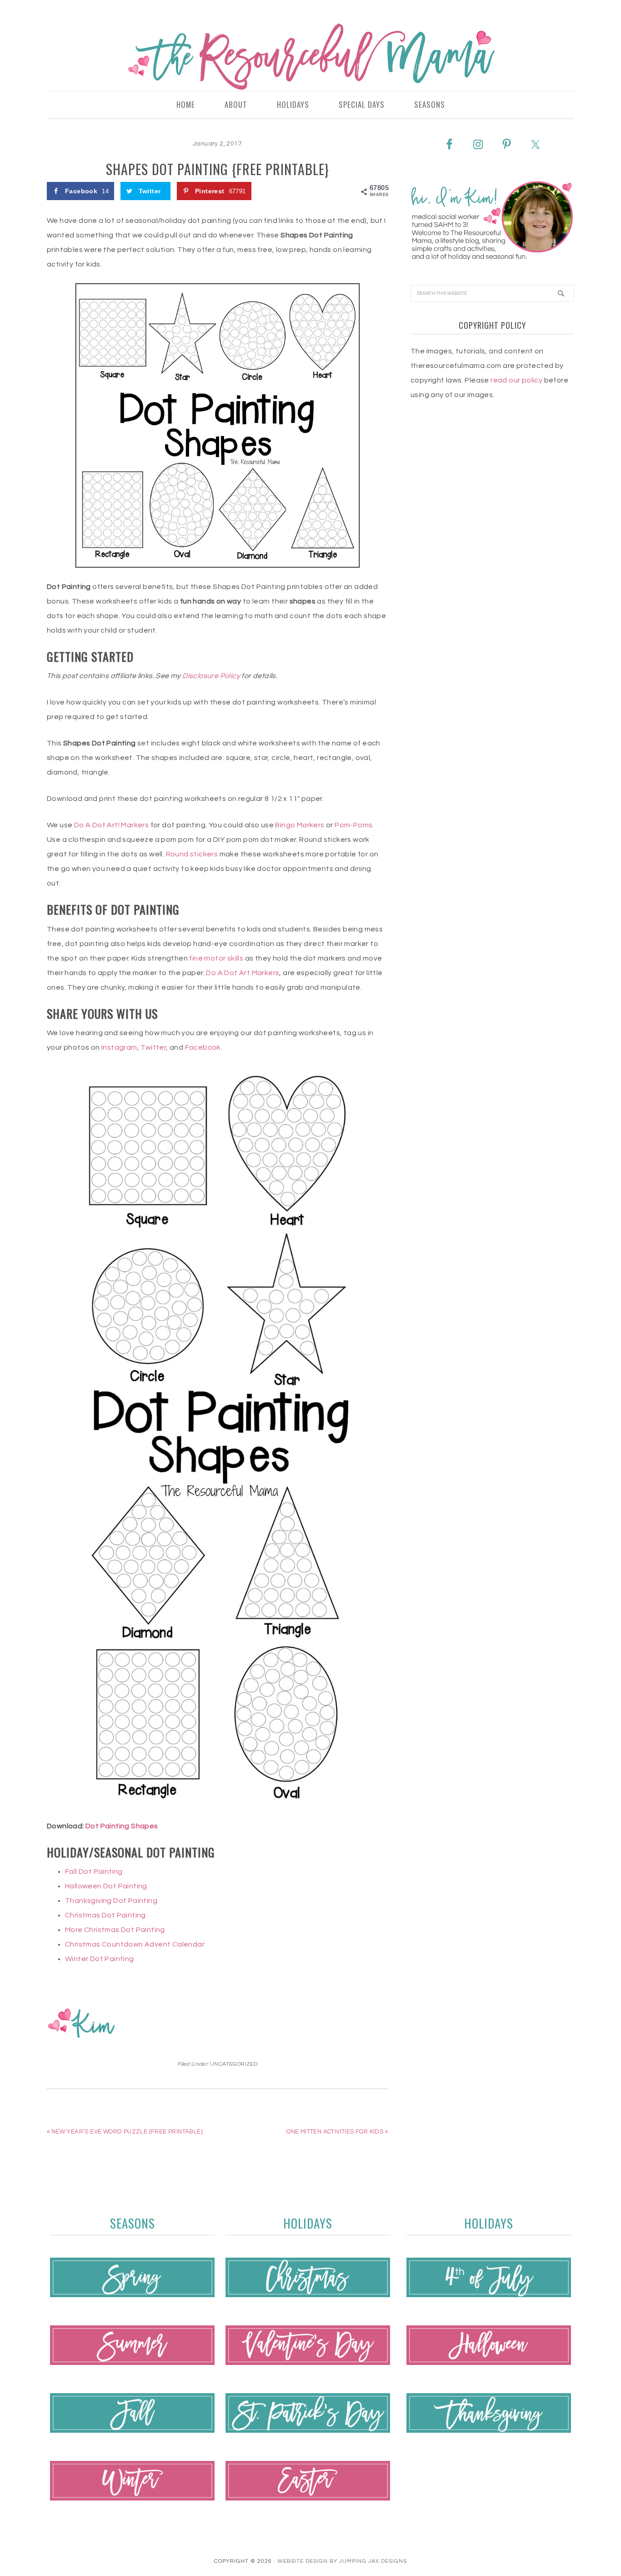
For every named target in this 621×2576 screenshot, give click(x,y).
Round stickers (192, 854)
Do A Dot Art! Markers (111, 825)
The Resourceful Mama (310, 57)
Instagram (119, 1047)
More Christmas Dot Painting (115, 1930)
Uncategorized (234, 2064)
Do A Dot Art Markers (243, 973)
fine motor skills (216, 958)
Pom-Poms (353, 825)
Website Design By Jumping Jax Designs (342, 2561)
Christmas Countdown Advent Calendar (135, 1944)
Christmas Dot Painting (105, 1915)
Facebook (203, 1047)
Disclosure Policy (211, 676)
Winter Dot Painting (100, 1959)
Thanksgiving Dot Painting (111, 1901)
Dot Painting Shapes (122, 1826)
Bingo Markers (300, 825)
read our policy (516, 380)
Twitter (153, 1047)
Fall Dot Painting (94, 1872)
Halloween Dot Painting (106, 1886)
